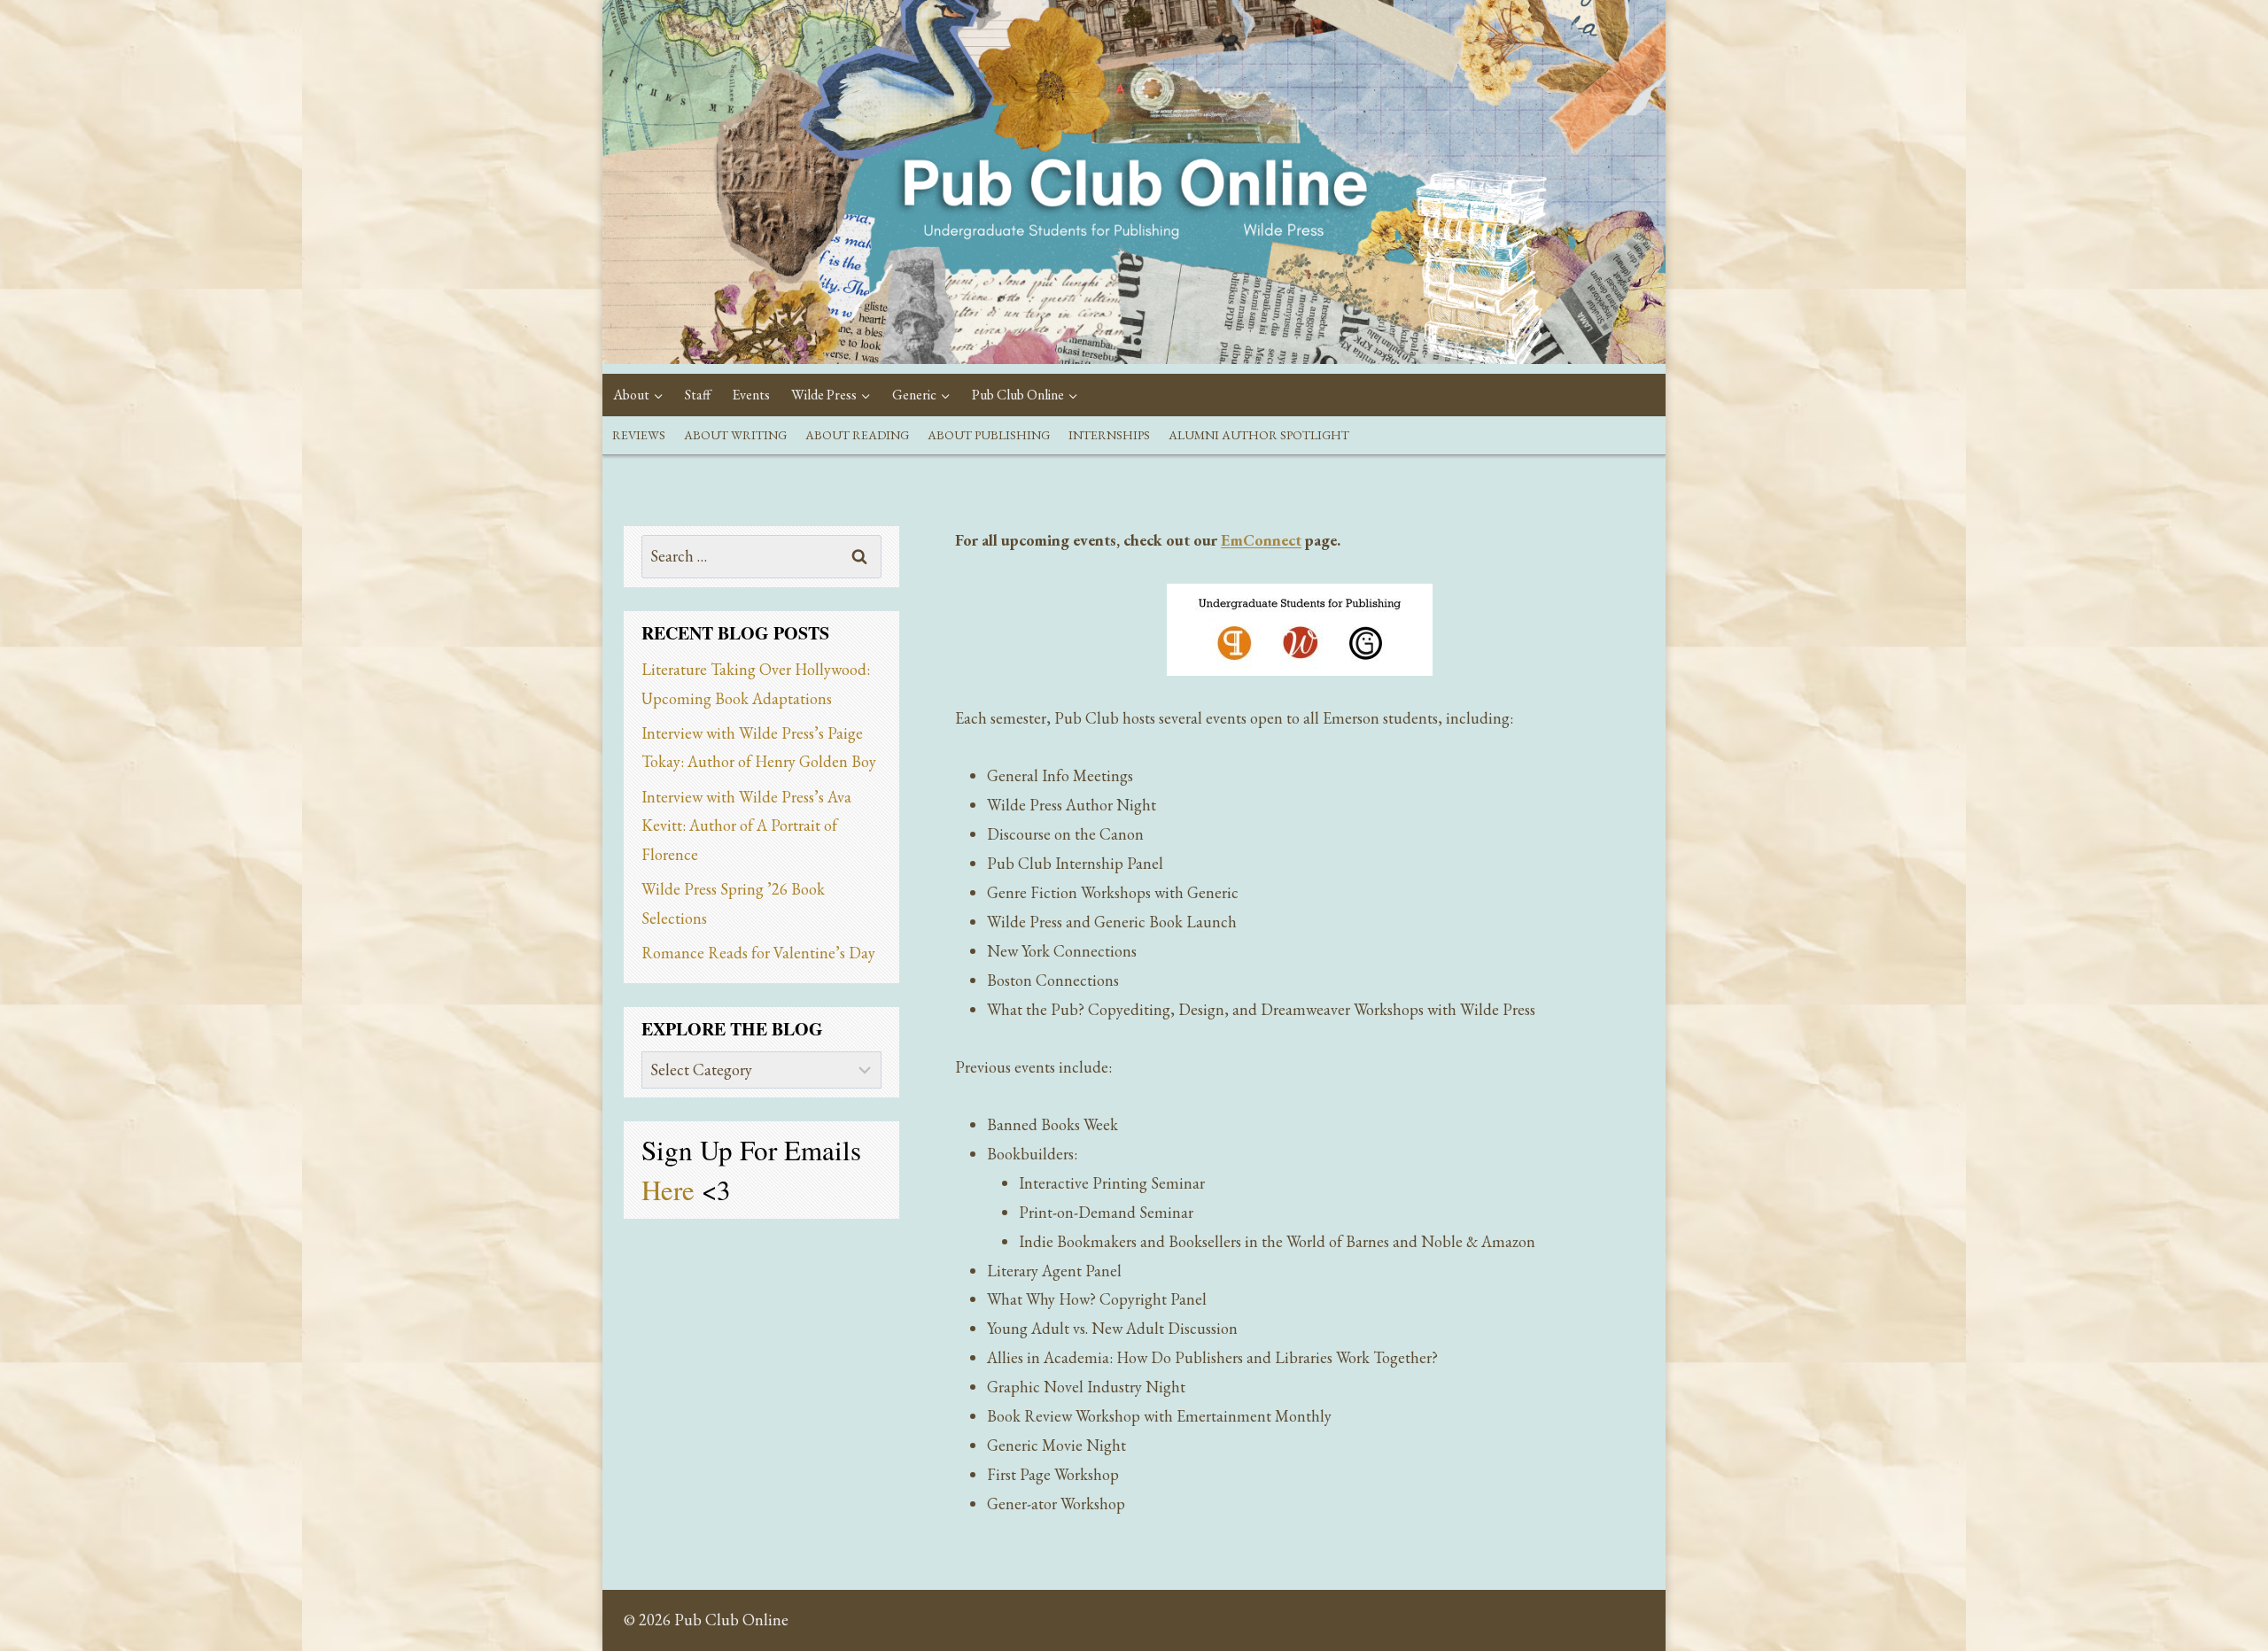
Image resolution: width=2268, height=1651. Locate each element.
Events (751, 395)
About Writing (735, 435)
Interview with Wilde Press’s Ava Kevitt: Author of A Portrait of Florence (746, 825)
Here (672, 1190)
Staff (698, 395)
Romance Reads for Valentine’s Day (758, 953)
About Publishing (989, 435)
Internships (1109, 435)
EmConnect (1261, 540)
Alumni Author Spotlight (1259, 435)
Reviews (639, 435)
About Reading (857, 435)
